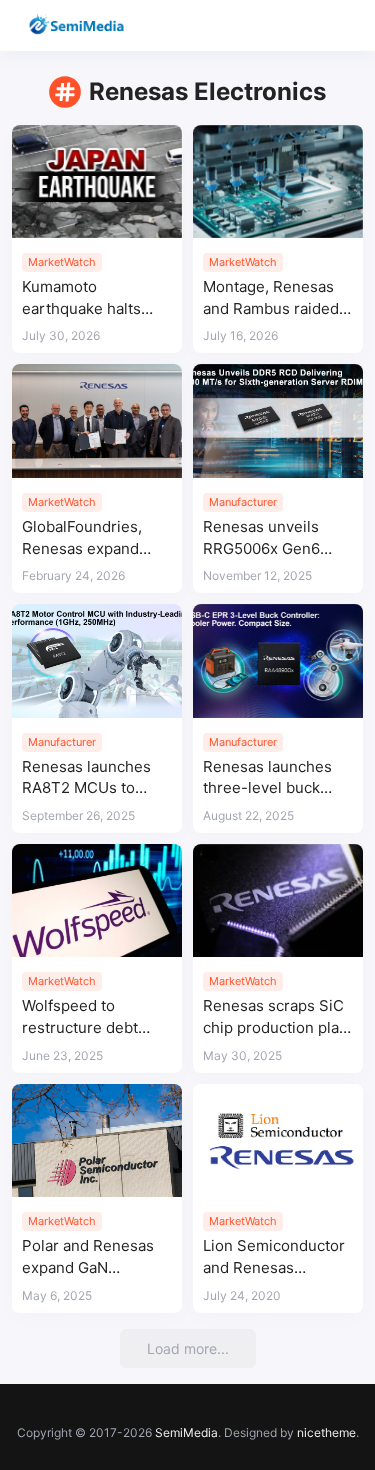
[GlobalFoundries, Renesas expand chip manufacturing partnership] (97, 420)
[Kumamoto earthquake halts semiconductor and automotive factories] (97, 181)
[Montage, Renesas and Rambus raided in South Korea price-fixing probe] (278, 181)
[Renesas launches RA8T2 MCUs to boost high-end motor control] (97, 660)
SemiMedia (186, 1432)
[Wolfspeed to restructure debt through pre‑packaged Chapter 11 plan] (97, 900)
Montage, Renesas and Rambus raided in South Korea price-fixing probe (271, 298)
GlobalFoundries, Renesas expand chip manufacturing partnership (90, 538)
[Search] (302, 25)
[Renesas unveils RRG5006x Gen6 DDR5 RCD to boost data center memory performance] (278, 420)
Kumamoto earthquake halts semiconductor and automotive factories (94, 298)
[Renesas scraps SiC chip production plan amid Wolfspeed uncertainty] (278, 900)
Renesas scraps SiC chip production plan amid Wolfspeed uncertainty (275, 1017)
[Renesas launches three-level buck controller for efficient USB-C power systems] (278, 660)
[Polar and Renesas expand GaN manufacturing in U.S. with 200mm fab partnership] (97, 1140)
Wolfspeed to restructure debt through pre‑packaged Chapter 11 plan (80, 1017)
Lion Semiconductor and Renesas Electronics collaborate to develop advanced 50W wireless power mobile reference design (275, 1257)
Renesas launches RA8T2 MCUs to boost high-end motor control (86, 778)
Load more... (188, 1348)
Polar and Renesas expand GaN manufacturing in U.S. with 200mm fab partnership (94, 1257)
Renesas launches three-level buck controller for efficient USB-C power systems (267, 778)
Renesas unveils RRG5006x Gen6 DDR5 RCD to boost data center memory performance (274, 538)
